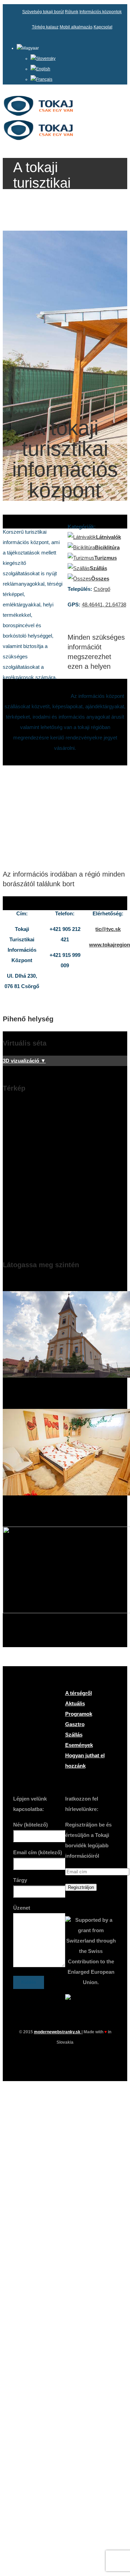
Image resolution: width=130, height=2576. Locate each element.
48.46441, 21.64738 (104, 605)
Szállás (74, 1735)
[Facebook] (53, 2058)
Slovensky (46, 59)
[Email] (78, 2058)
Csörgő (102, 589)
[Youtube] (65, 2058)
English (43, 69)
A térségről (79, 1693)
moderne (58, 2032)
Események (79, 1745)
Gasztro (75, 1724)
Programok (79, 1714)
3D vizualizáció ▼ (24, 1061)
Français (44, 79)
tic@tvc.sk (108, 929)
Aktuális (75, 1703)
